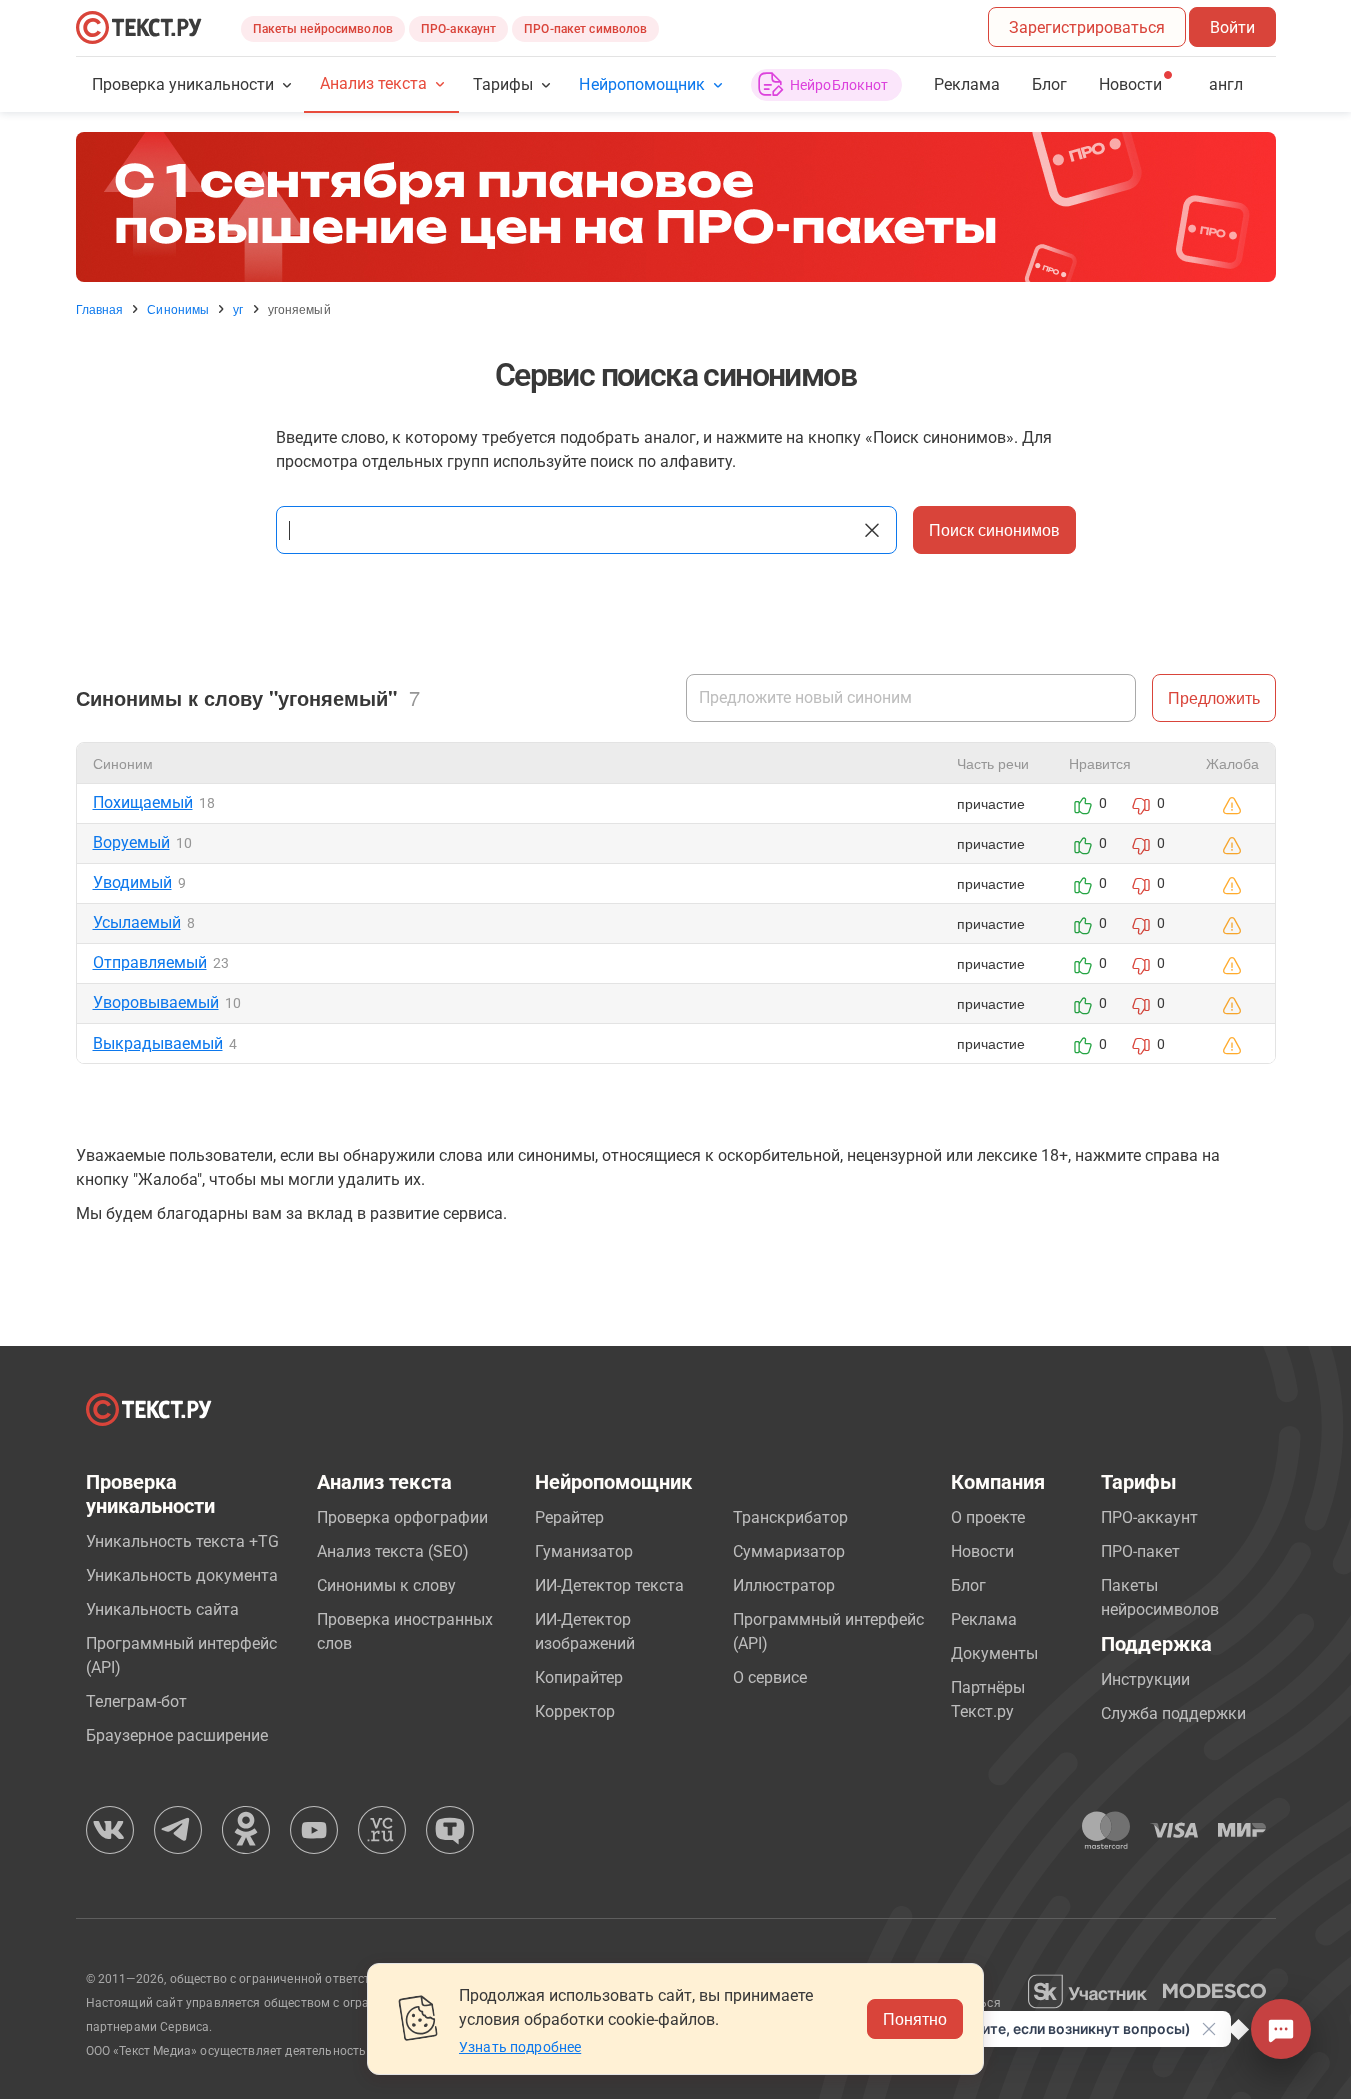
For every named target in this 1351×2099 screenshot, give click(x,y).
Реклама (967, 84)
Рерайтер (569, 1517)
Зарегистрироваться (1087, 27)
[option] (676, 207)
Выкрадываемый (158, 1043)
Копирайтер (579, 1677)
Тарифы (503, 84)
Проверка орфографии (402, 1517)
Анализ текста (373, 83)
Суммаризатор (789, 1551)
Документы (994, 1653)
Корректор (575, 1711)
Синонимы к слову (386, 1585)
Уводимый (132, 882)
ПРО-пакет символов (585, 29)
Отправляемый (150, 962)
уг (238, 309)
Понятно (915, 2018)
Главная (100, 309)
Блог (1049, 84)
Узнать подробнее (520, 2047)
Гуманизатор (584, 1551)
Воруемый (131, 842)
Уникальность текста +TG (182, 1541)
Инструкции (1145, 1679)
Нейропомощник (641, 84)
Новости (982, 1551)
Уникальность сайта (162, 1609)
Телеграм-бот (136, 1701)
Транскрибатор (790, 1517)
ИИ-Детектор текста (609, 1585)
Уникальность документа (182, 1575)
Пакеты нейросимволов (323, 29)
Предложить (1214, 697)
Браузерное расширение (177, 1735)
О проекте (988, 1517)
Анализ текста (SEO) (393, 1551)
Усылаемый (137, 922)
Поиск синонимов (994, 529)
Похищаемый (143, 802)
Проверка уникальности (183, 84)
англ (1226, 84)
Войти (1232, 27)
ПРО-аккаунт (458, 29)
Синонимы (178, 309)
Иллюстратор (784, 1585)
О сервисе (770, 1677)
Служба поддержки (1173, 1713)
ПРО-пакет (1140, 1551)
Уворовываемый (156, 1002)
